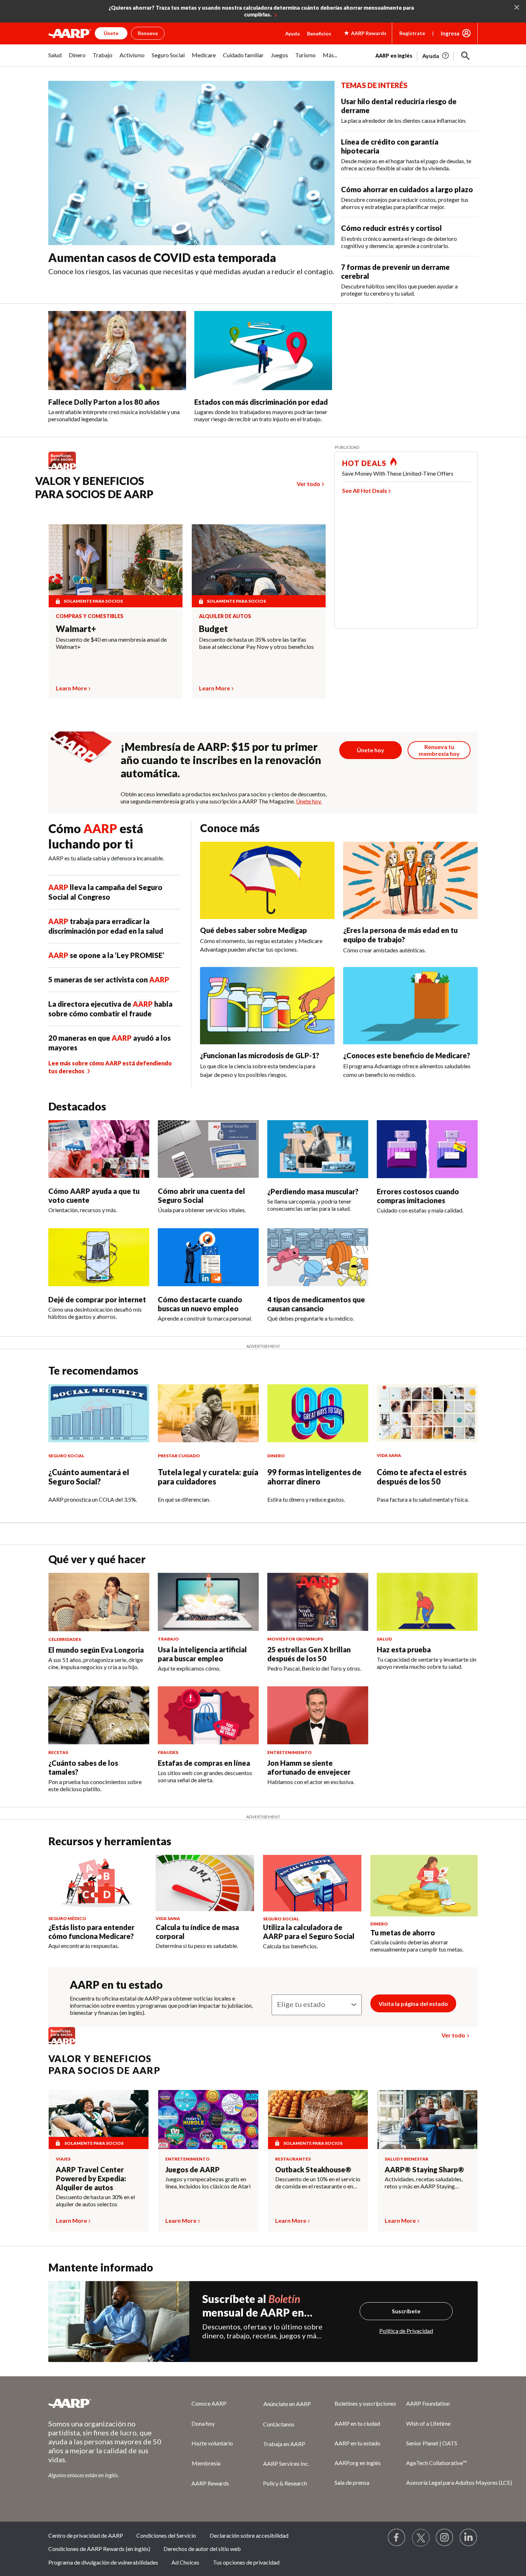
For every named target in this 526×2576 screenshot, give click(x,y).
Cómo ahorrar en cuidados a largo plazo (407, 189)
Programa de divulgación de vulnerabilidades (103, 2562)
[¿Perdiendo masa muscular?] (318, 1149)
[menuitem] (55, 59)
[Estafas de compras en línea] (208, 1715)
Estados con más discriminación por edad (261, 402)
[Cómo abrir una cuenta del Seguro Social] (208, 1149)
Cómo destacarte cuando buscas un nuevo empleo (200, 1304)
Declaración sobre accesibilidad (249, 2535)
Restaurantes (293, 2159)
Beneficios (319, 33)
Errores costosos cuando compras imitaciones (418, 1196)
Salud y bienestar (406, 2159)
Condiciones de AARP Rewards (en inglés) (99, 2549)
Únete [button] (111, 33)
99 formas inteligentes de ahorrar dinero (314, 1477)
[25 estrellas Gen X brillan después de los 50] (318, 1602)
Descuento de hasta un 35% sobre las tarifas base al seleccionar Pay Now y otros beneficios (256, 643)
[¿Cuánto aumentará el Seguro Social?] (99, 1413)
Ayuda (293, 33)
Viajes (63, 2159)
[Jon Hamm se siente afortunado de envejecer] (318, 1715)
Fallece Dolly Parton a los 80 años (104, 402)
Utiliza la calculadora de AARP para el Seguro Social (309, 1932)
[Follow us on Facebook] (397, 2538)
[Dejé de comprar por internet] (99, 1257)
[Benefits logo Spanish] (66, 469)
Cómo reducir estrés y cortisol (391, 228)
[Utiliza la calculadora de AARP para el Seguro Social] (312, 1883)
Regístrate (412, 33)
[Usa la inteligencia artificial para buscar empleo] (208, 1602)
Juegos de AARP (193, 2169)
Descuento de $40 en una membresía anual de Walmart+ (111, 643)
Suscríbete (406, 2311)
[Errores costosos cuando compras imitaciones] (427, 1149)
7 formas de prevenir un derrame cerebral (395, 271)
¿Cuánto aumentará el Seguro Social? (89, 1477)
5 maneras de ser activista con (109, 980)
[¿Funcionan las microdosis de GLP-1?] (267, 1006)
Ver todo (308, 484)
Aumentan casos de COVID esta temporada (162, 257)
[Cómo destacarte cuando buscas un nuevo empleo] (208, 1257)
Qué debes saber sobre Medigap (254, 930)
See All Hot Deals (365, 490)
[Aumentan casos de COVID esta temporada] (191, 163)
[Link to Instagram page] (445, 2538)
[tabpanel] (427, 55)
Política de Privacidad (406, 2331)
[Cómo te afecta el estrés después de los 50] (427, 1413)
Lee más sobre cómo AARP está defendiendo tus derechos (110, 1067)
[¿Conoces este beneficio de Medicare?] (410, 1006)
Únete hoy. (309, 801)
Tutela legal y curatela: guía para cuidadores (208, 1477)
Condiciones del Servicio (166, 2535)
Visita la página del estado (413, 2004)
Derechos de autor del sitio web (202, 2549)
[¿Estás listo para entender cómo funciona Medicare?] (98, 1883)
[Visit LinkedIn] (469, 2538)
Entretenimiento (187, 2159)
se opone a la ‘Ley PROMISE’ (106, 955)
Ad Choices (185, 2562)
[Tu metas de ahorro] (424, 1886)
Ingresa (450, 33)
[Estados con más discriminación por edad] (263, 351)
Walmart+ (76, 629)
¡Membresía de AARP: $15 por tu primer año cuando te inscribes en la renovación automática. (221, 760)
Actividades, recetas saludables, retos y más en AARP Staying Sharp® (424, 2183)
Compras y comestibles (90, 616)
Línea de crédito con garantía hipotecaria (390, 146)
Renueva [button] (148, 33)
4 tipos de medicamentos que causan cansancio (316, 1304)
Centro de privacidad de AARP (86, 2535)
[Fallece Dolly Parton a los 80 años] (117, 351)
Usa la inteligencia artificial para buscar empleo (202, 1654)
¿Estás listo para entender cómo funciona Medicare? (91, 1932)
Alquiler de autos (225, 616)
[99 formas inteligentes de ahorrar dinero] (318, 1413)
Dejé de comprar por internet (97, 1299)
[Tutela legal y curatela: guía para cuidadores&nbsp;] (208, 1413)
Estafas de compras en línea (204, 1763)
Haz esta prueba (404, 1649)
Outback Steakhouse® (313, 2169)
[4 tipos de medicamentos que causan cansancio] (318, 1257)
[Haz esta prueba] (427, 1602)
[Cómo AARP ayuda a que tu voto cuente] (99, 1149)
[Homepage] (70, 33)
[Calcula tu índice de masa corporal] (205, 1883)
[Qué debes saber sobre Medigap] (267, 880)
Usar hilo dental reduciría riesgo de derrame (399, 106)
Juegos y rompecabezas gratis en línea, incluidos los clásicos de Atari (208, 2183)
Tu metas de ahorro (403, 1933)
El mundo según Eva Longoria (96, 1650)
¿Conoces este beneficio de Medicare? (407, 1055)
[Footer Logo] (106, 2403)
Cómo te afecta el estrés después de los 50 (422, 1477)
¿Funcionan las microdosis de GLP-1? (260, 1055)
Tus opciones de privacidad (246, 2562)
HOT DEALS (364, 463)
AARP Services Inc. (286, 2463)
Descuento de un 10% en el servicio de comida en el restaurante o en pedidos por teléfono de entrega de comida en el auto (318, 2183)
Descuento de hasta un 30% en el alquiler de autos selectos (95, 2200)
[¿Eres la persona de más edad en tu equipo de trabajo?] (410, 880)
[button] (466, 56)
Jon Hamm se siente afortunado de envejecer (309, 1767)
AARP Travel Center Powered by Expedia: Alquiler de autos (91, 2178)
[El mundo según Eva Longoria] (99, 1602)
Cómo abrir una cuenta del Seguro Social (201, 1195)
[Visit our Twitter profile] (421, 2538)
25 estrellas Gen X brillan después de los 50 (309, 1654)
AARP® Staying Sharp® (424, 2169)
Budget (213, 629)
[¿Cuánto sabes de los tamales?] (99, 1715)
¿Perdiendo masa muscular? (313, 1191)
